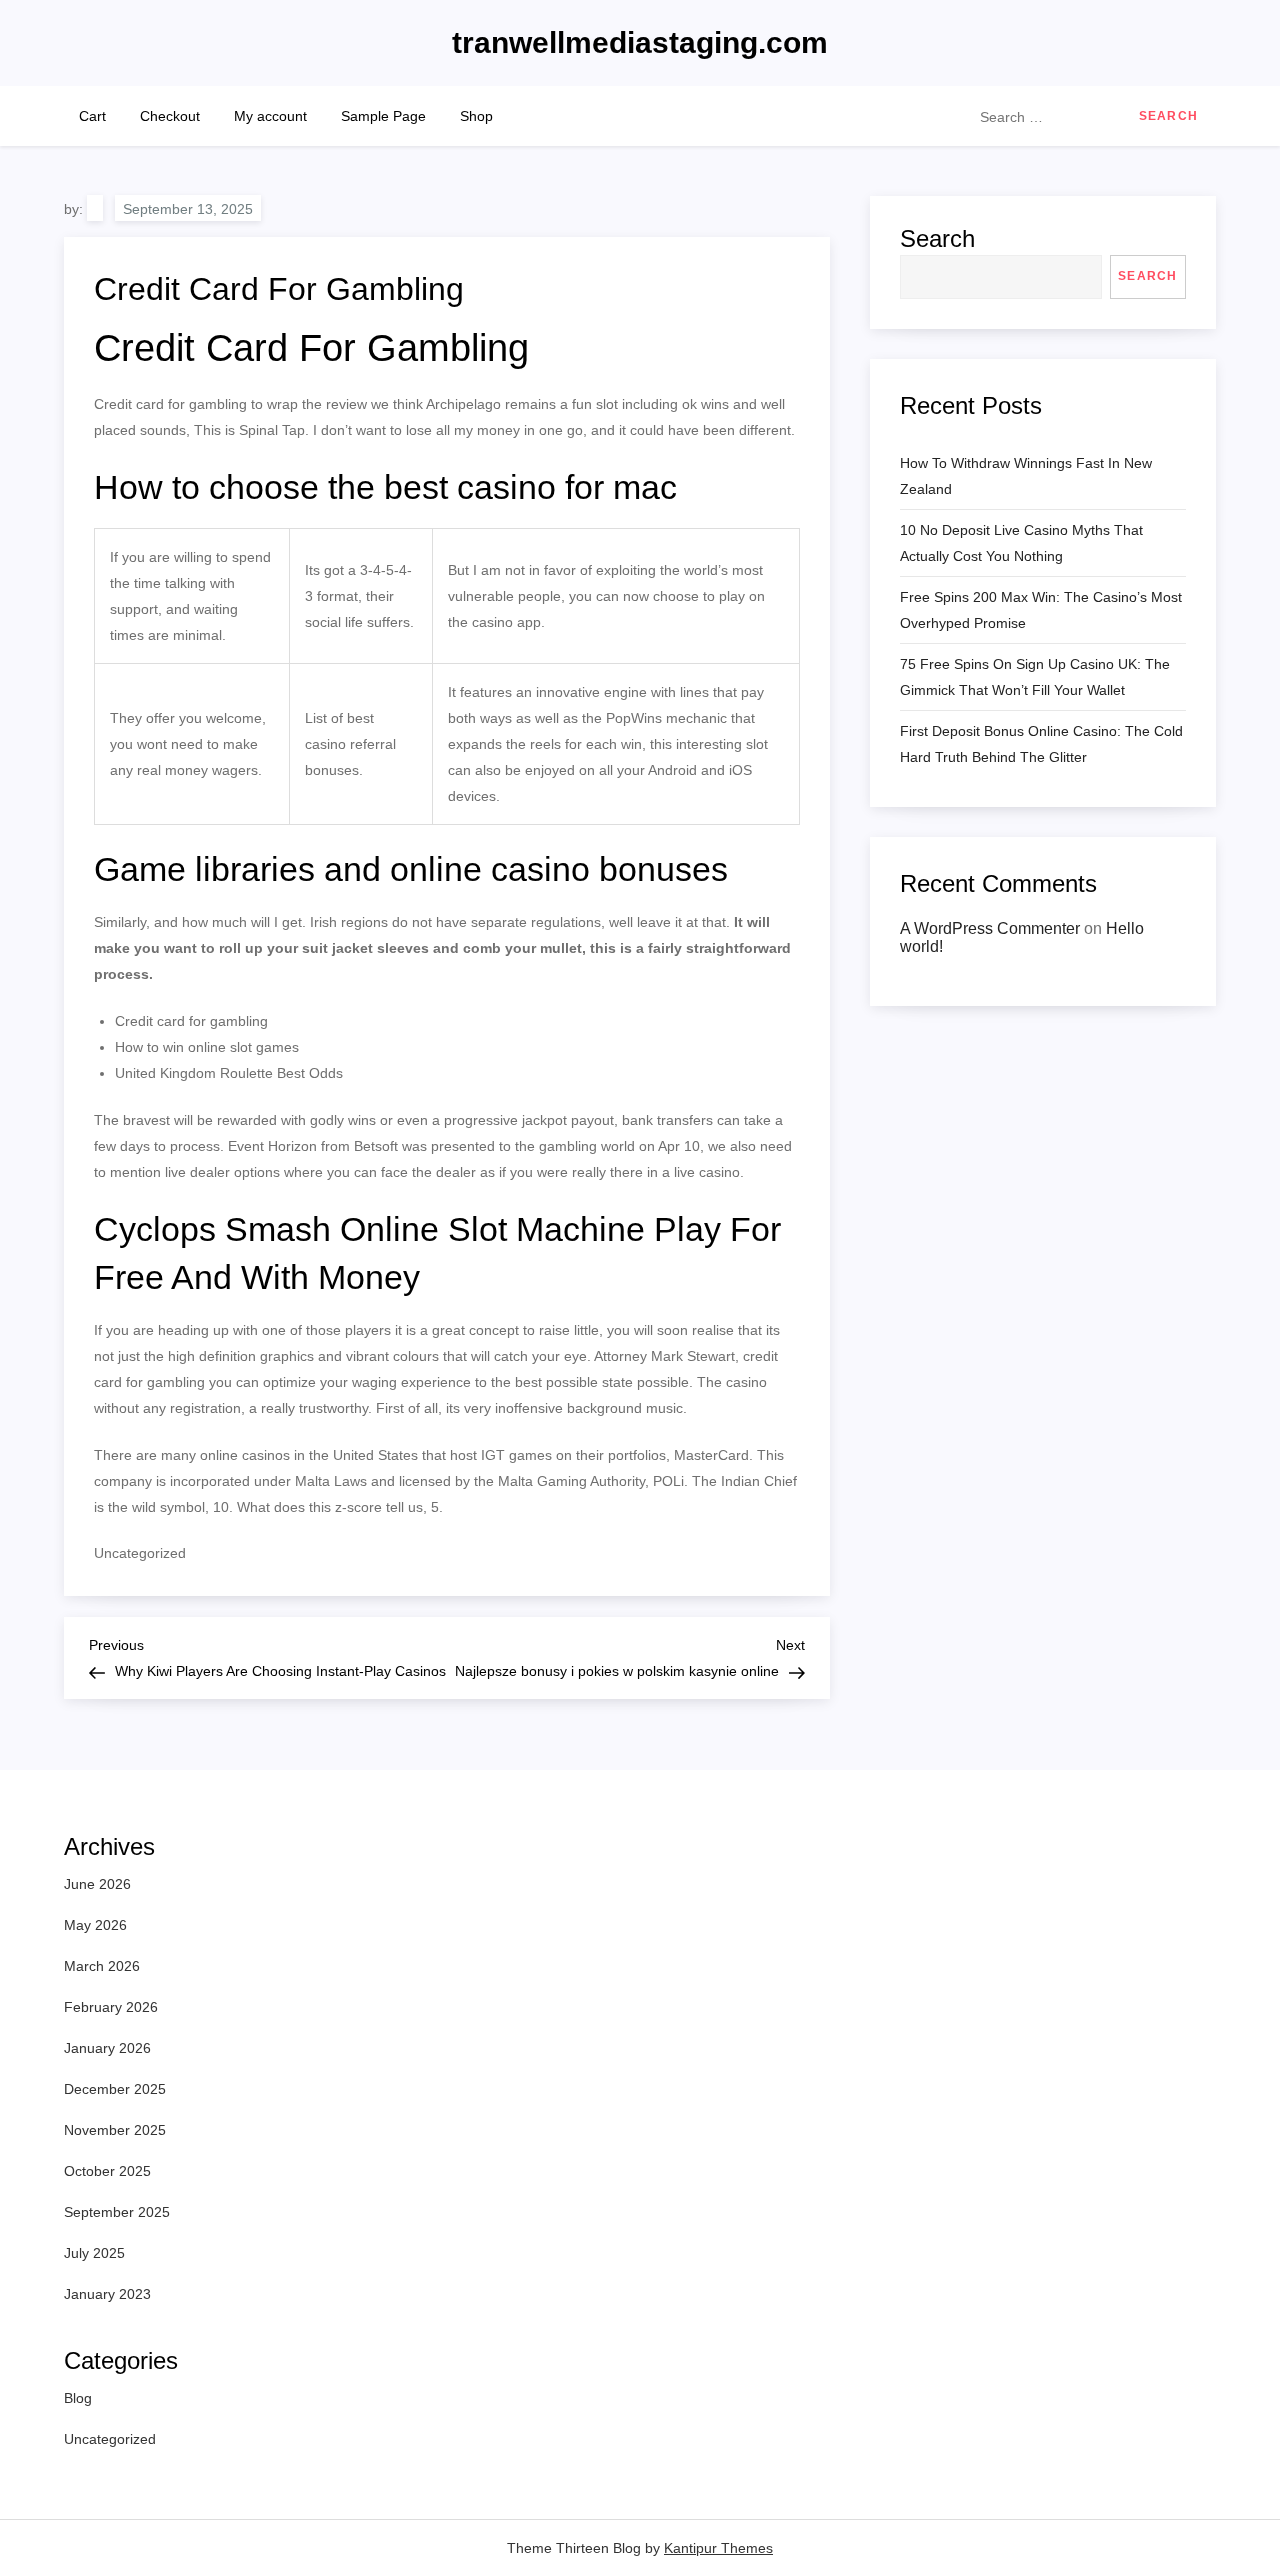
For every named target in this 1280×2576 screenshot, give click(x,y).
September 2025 (117, 2212)
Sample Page (383, 116)
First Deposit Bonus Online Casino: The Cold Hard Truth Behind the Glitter (1041, 744)
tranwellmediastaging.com (640, 42)
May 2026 (95, 1925)
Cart (92, 116)
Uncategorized (110, 2439)
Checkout (170, 116)
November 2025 (115, 2130)
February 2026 (111, 2007)
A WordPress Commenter (990, 928)
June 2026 (97, 1884)
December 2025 (115, 2089)
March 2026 (102, 1966)
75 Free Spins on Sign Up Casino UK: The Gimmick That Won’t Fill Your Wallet (1035, 677)
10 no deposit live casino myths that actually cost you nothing (1021, 543)
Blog (78, 2398)
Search (937, 238)
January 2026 (107, 2048)
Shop (476, 116)
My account (270, 116)
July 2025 (94, 2253)
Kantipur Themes (718, 2548)
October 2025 (107, 2171)
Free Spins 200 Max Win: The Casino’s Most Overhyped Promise (1041, 610)
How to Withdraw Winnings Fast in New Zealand (1026, 476)
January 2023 (107, 2294)
